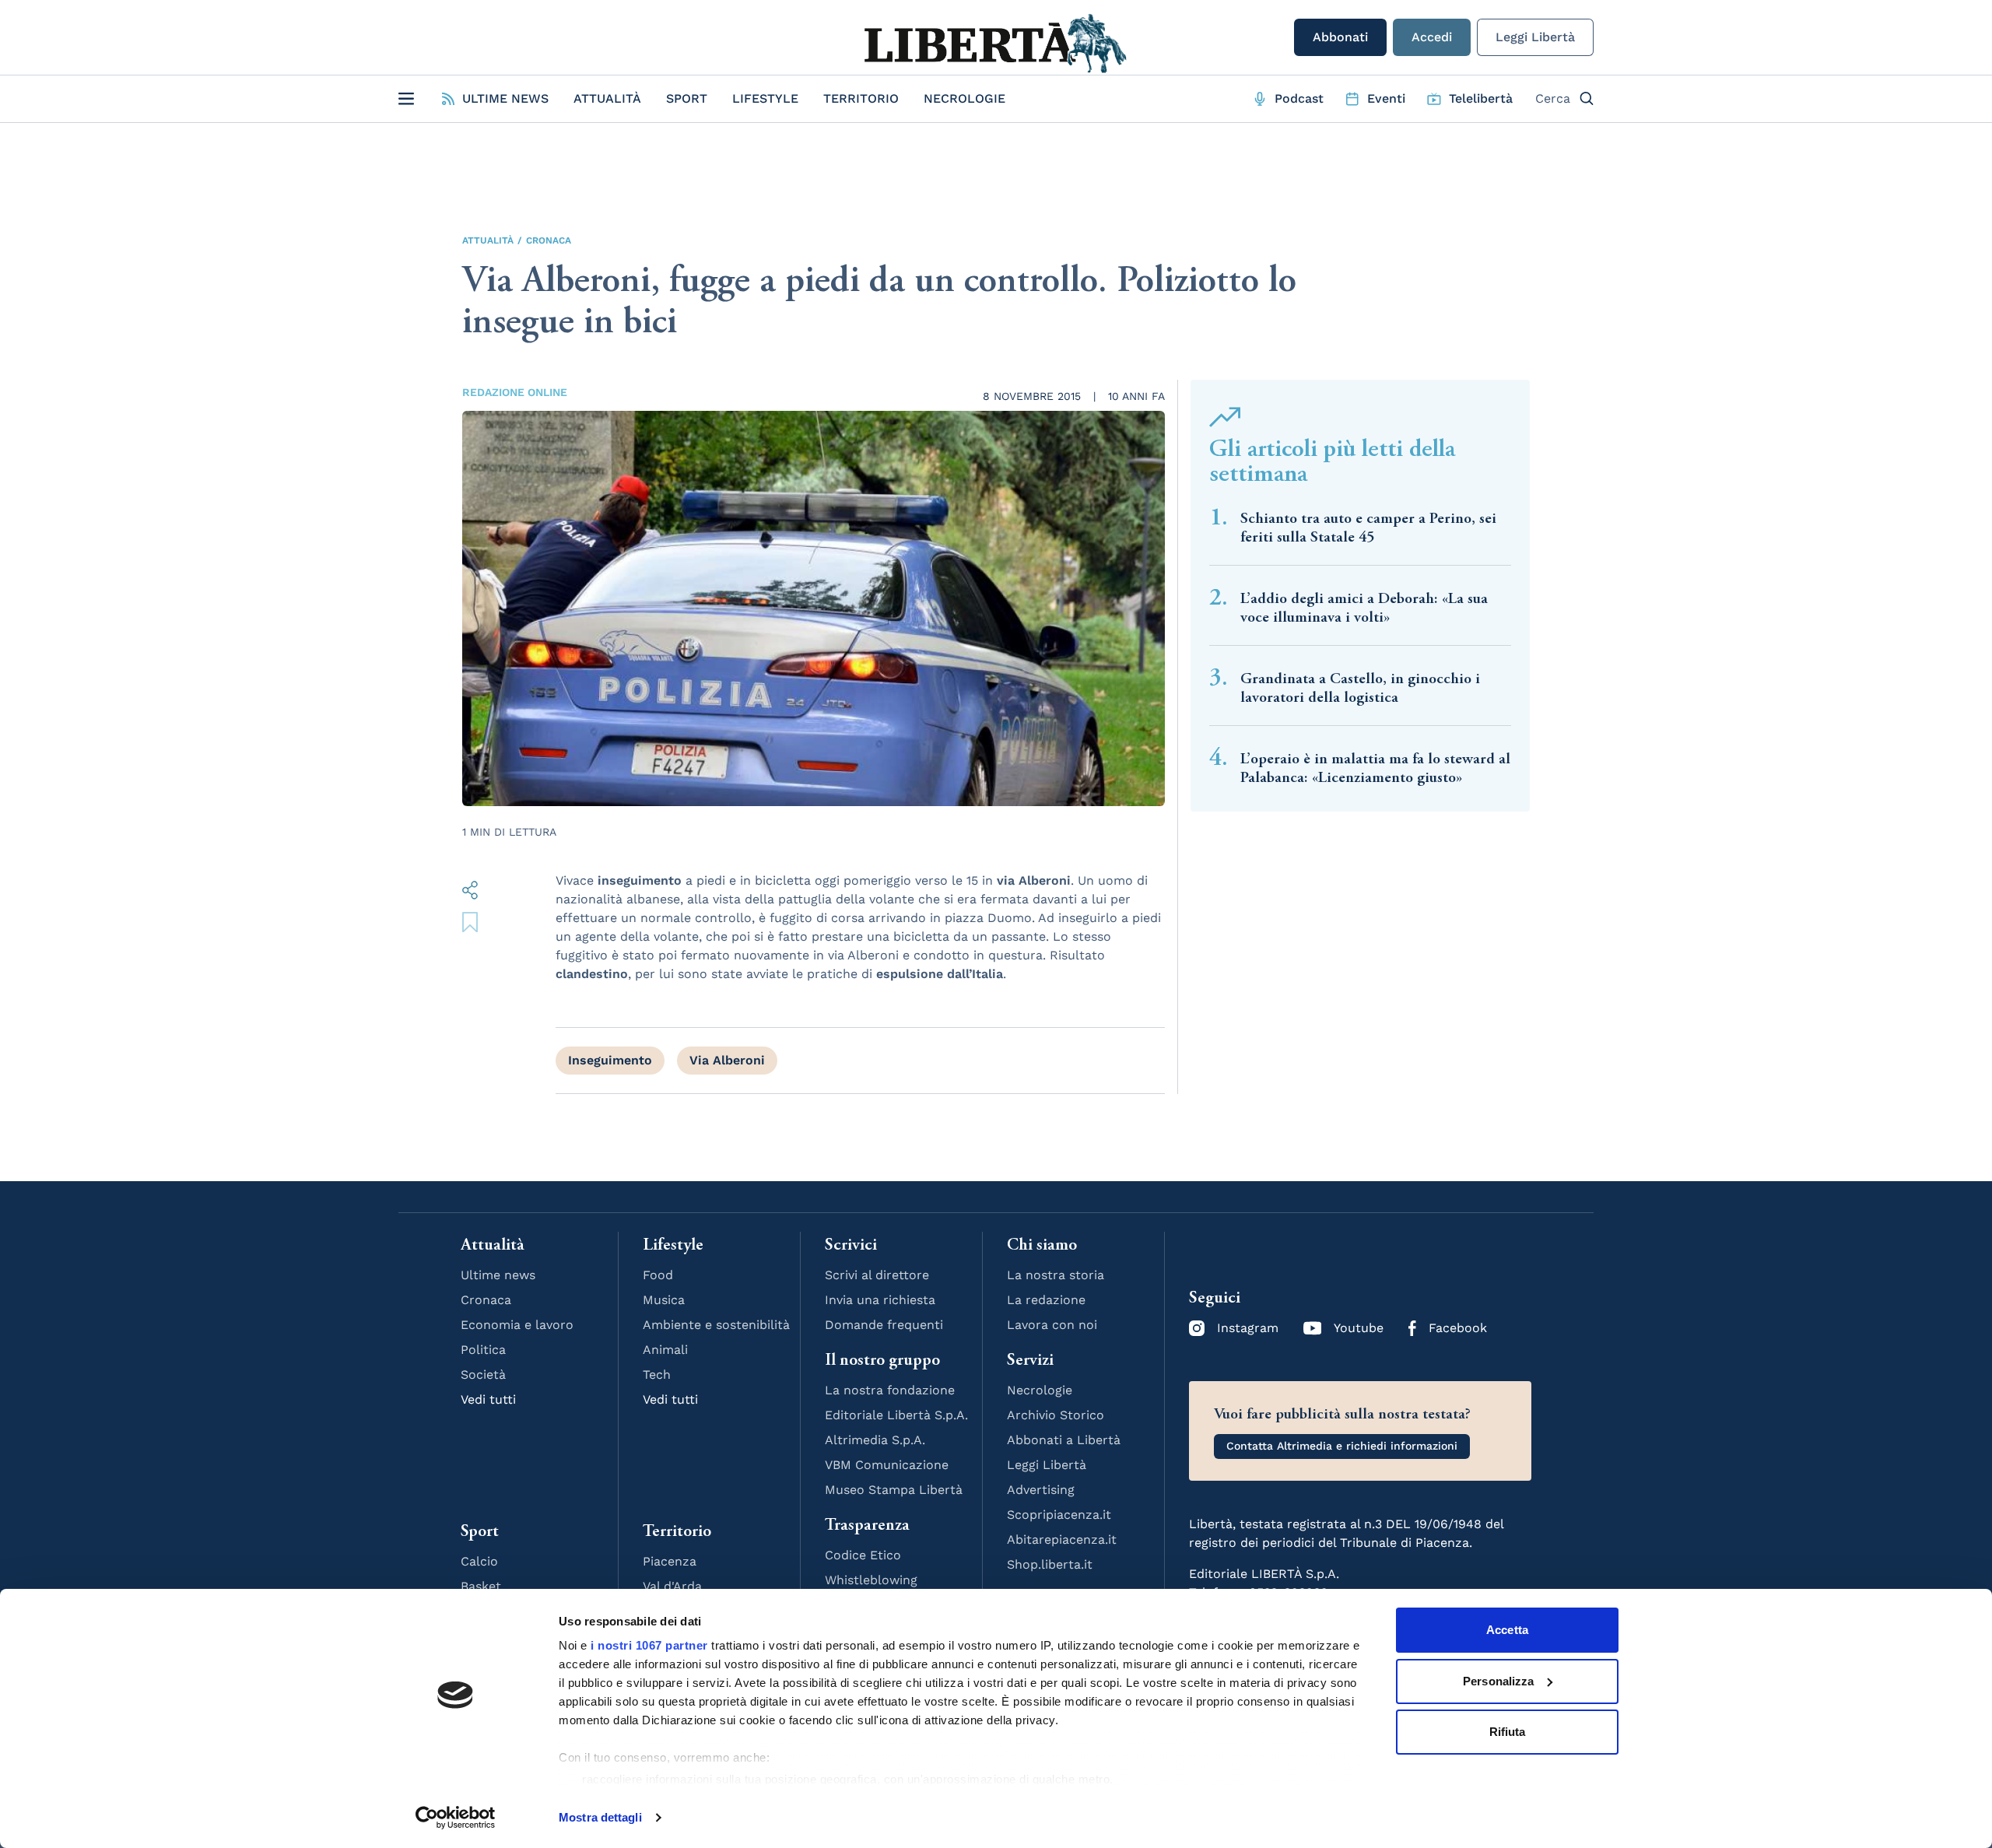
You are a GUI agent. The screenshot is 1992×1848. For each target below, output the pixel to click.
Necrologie (964, 98)
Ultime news (498, 1275)
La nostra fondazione (890, 1390)
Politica (483, 1350)
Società (483, 1375)
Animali (665, 1350)
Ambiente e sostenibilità (716, 1325)
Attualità (607, 98)
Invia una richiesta (880, 1300)
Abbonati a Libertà (1064, 1440)
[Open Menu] (406, 99)
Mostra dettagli (600, 1817)
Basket (481, 1586)
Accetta (1507, 1630)
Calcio (479, 1561)
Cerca (1553, 98)
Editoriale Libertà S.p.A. (896, 1415)
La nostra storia (1056, 1275)
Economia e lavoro (517, 1325)
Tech (657, 1375)
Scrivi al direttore (877, 1275)
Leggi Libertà (1535, 37)
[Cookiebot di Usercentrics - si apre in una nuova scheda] (456, 1818)
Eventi (1386, 98)
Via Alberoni (727, 1060)
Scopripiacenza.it (1059, 1515)
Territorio (861, 98)
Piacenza (670, 1561)
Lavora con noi (1052, 1325)
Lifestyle (765, 98)
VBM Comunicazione (887, 1465)
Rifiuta (1508, 1732)
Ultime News (505, 98)
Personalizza (1498, 1681)
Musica (664, 1300)
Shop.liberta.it (1050, 1564)
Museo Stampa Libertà (894, 1490)
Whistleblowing (871, 1580)
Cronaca (549, 240)
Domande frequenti (884, 1325)
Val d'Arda (672, 1586)
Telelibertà (1481, 98)
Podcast (1299, 98)
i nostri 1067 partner (649, 1645)
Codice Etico (863, 1555)
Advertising (1041, 1490)
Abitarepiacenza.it (1062, 1539)
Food (658, 1275)
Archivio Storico (1056, 1415)
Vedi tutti (488, 1399)
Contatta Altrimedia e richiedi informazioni (1342, 1446)
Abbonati (1340, 37)
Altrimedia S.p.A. (875, 1440)
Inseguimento (610, 1060)
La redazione (1046, 1300)
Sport (687, 98)
